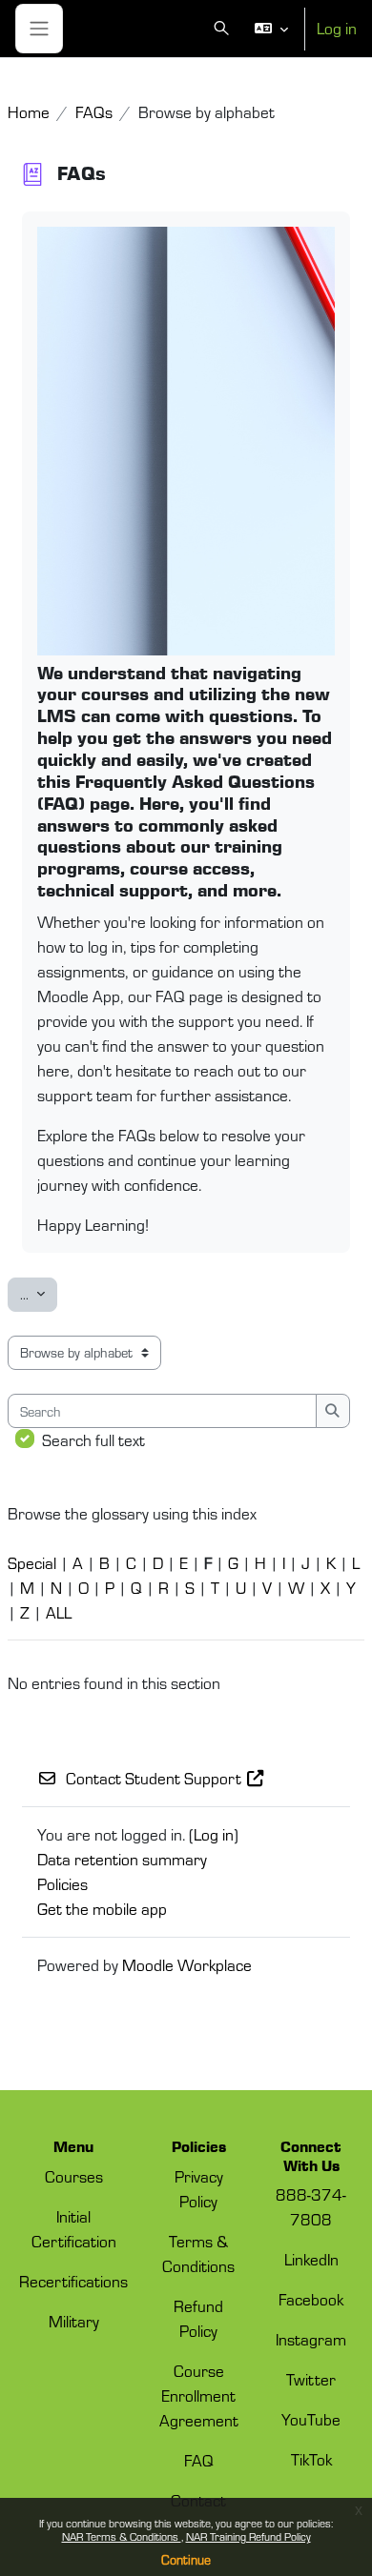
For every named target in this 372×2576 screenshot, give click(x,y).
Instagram (311, 2339)
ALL (59, 1612)
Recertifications (73, 2281)
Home (29, 111)
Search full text (93, 1439)
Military (74, 2321)
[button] (223, 29)
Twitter (311, 2379)
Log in (337, 28)
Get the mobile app (102, 1908)
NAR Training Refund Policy (248, 2536)
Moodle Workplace (187, 1964)
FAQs (94, 111)
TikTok (311, 2459)
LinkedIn (311, 2259)
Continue (186, 2559)
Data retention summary (122, 1859)
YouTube (311, 2419)
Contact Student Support (154, 1778)
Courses (74, 2176)
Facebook (311, 2299)
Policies (62, 1883)
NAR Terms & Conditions (122, 2536)
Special (32, 1562)
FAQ (199, 2460)
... (39, 1293)
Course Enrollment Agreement (199, 2395)
